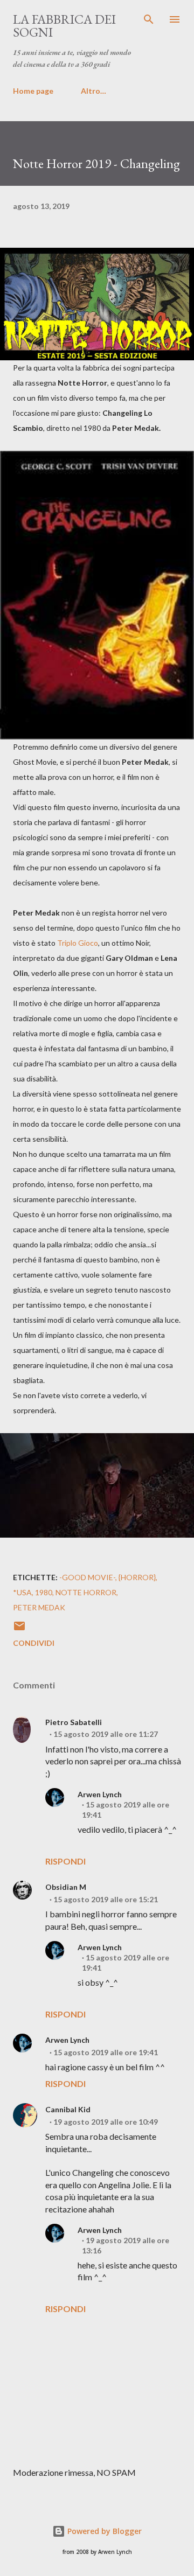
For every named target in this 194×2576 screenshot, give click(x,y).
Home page (33, 91)
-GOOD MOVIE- (87, 1577)
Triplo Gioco (78, 943)
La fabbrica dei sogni (64, 26)
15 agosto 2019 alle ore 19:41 (106, 2052)
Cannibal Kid (68, 2109)
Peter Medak (39, 1607)
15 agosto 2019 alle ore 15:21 (106, 1899)
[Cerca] (149, 19)
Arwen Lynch (100, 1794)
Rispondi (65, 1861)
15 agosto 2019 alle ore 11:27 (106, 1734)
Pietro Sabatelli (74, 1722)
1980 (44, 1592)
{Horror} (137, 1577)
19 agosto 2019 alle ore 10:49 (106, 2122)
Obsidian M (66, 1887)
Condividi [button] (34, 1643)
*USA (22, 1592)
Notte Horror (86, 1592)
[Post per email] (19, 1629)
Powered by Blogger (103, 2531)
